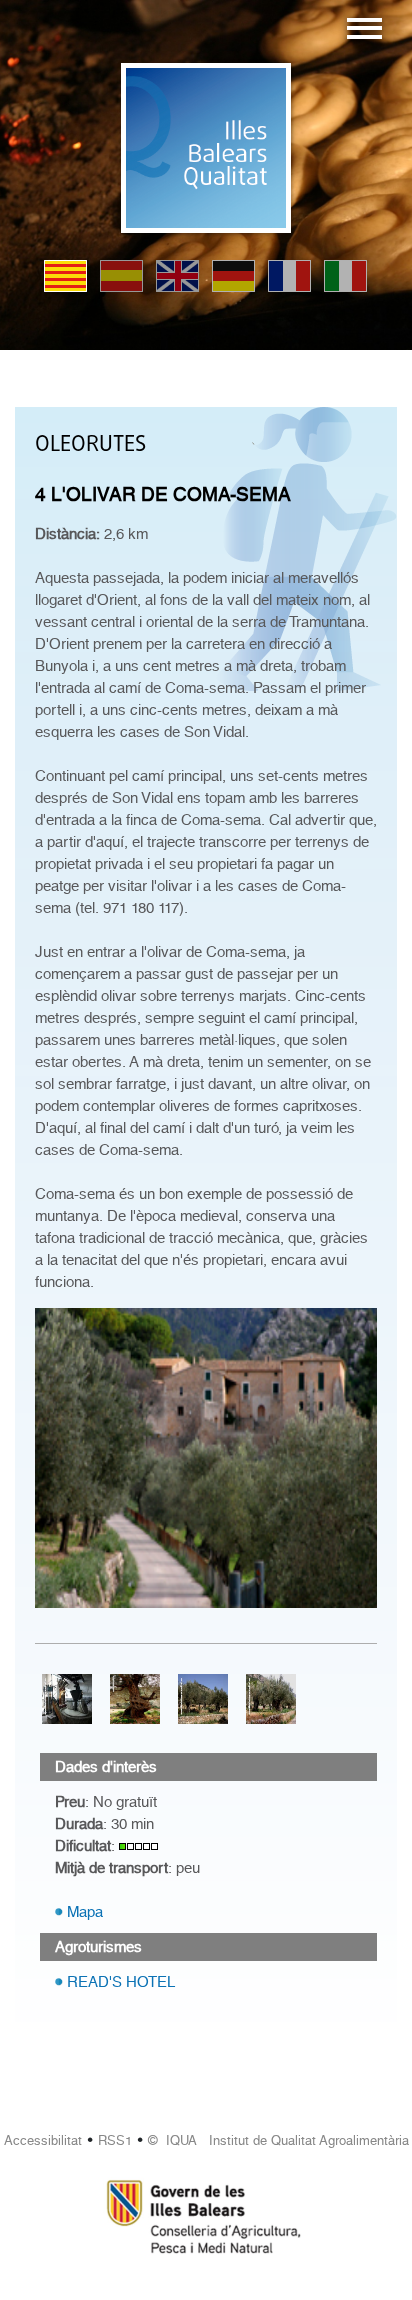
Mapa (85, 1912)
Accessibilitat (43, 2140)
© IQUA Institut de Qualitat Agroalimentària (278, 2140)
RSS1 (115, 2140)
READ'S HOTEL (121, 1982)
